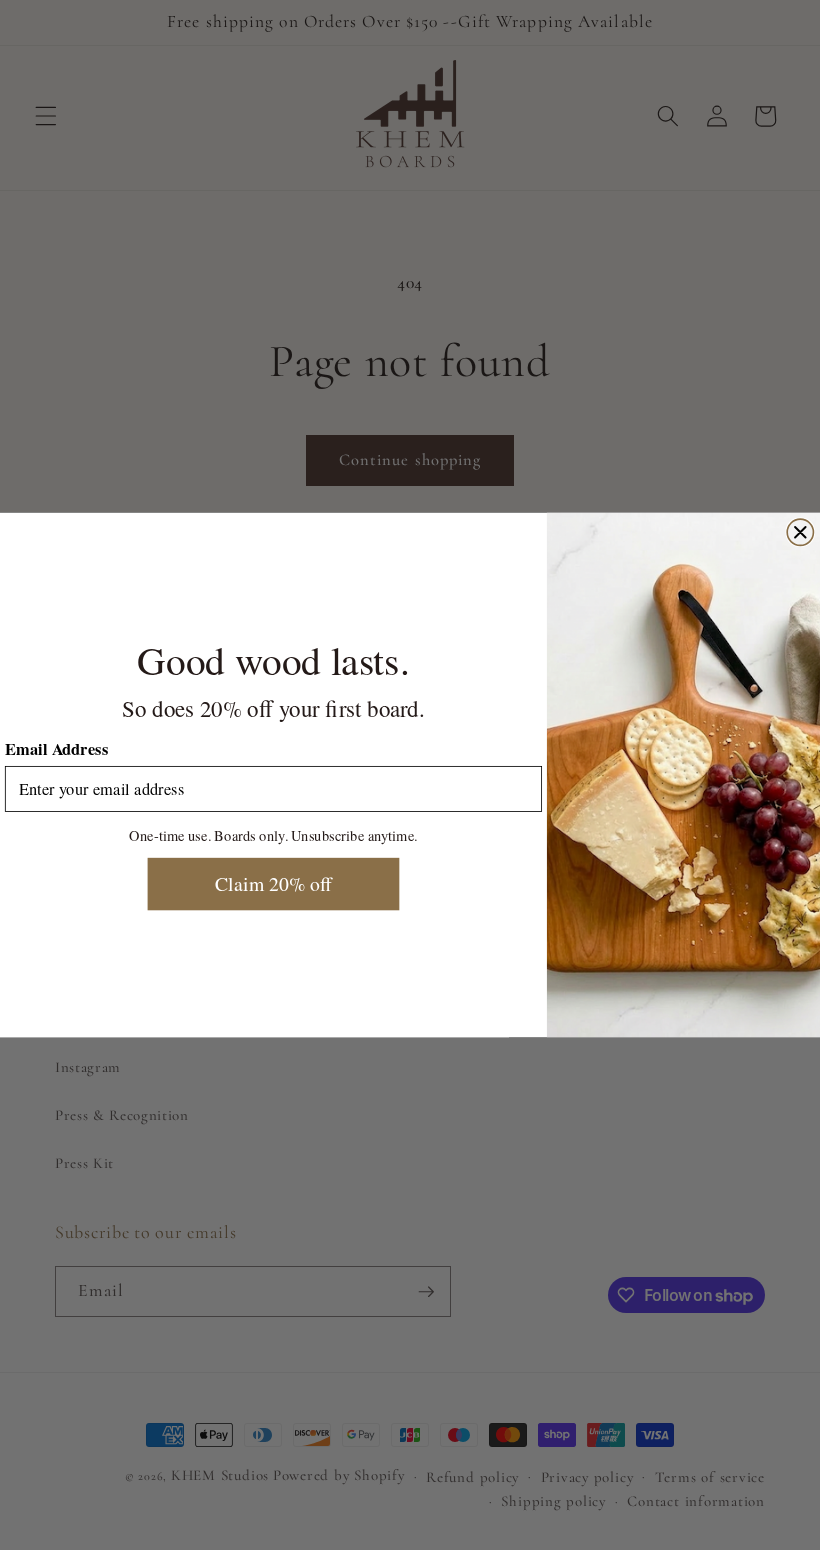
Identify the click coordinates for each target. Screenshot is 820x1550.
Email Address (56, 749)
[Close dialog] (800, 532)
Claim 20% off (273, 884)
